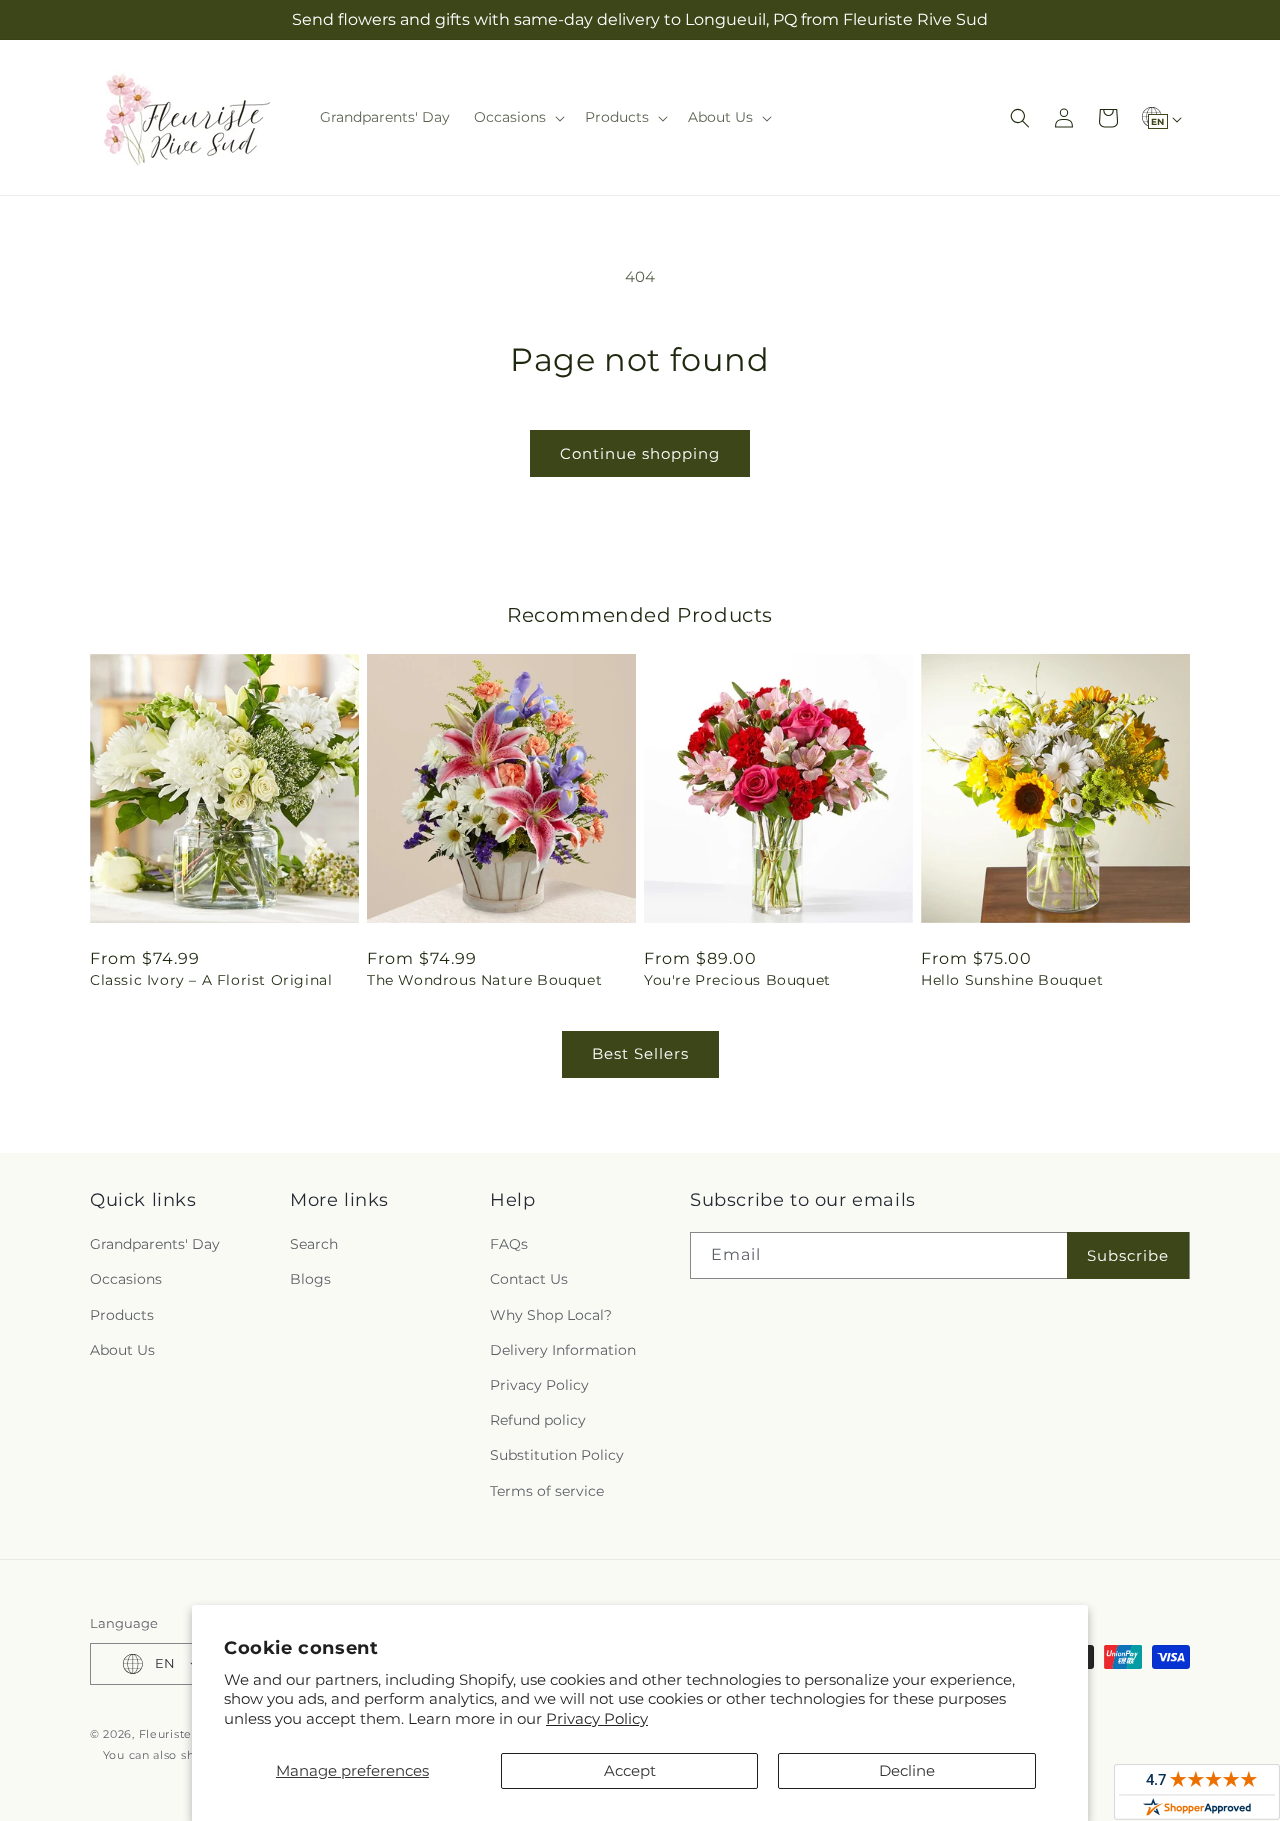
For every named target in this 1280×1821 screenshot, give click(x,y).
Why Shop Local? (551, 1315)
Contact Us (529, 1279)
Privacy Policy (597, 1718)
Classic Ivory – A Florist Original (211, 980)
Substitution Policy (557, 1455)
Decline (907, 1770)
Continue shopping (640, 453)
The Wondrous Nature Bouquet (484, 980)
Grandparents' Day (155, 1244)
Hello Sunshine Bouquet (1012, 980)
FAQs (509, 1244)
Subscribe (1128, 1255)
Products (122, 1315)
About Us (122, 1350)
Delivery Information (563, 1350)
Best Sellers (640, 1053)
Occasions (126, 1279)
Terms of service (547, 1491)
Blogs (310, 1279)
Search (314, 1244)
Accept (630, 1770)
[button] (517, 117)
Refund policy (538, 1420)
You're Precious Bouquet (737, 980)
